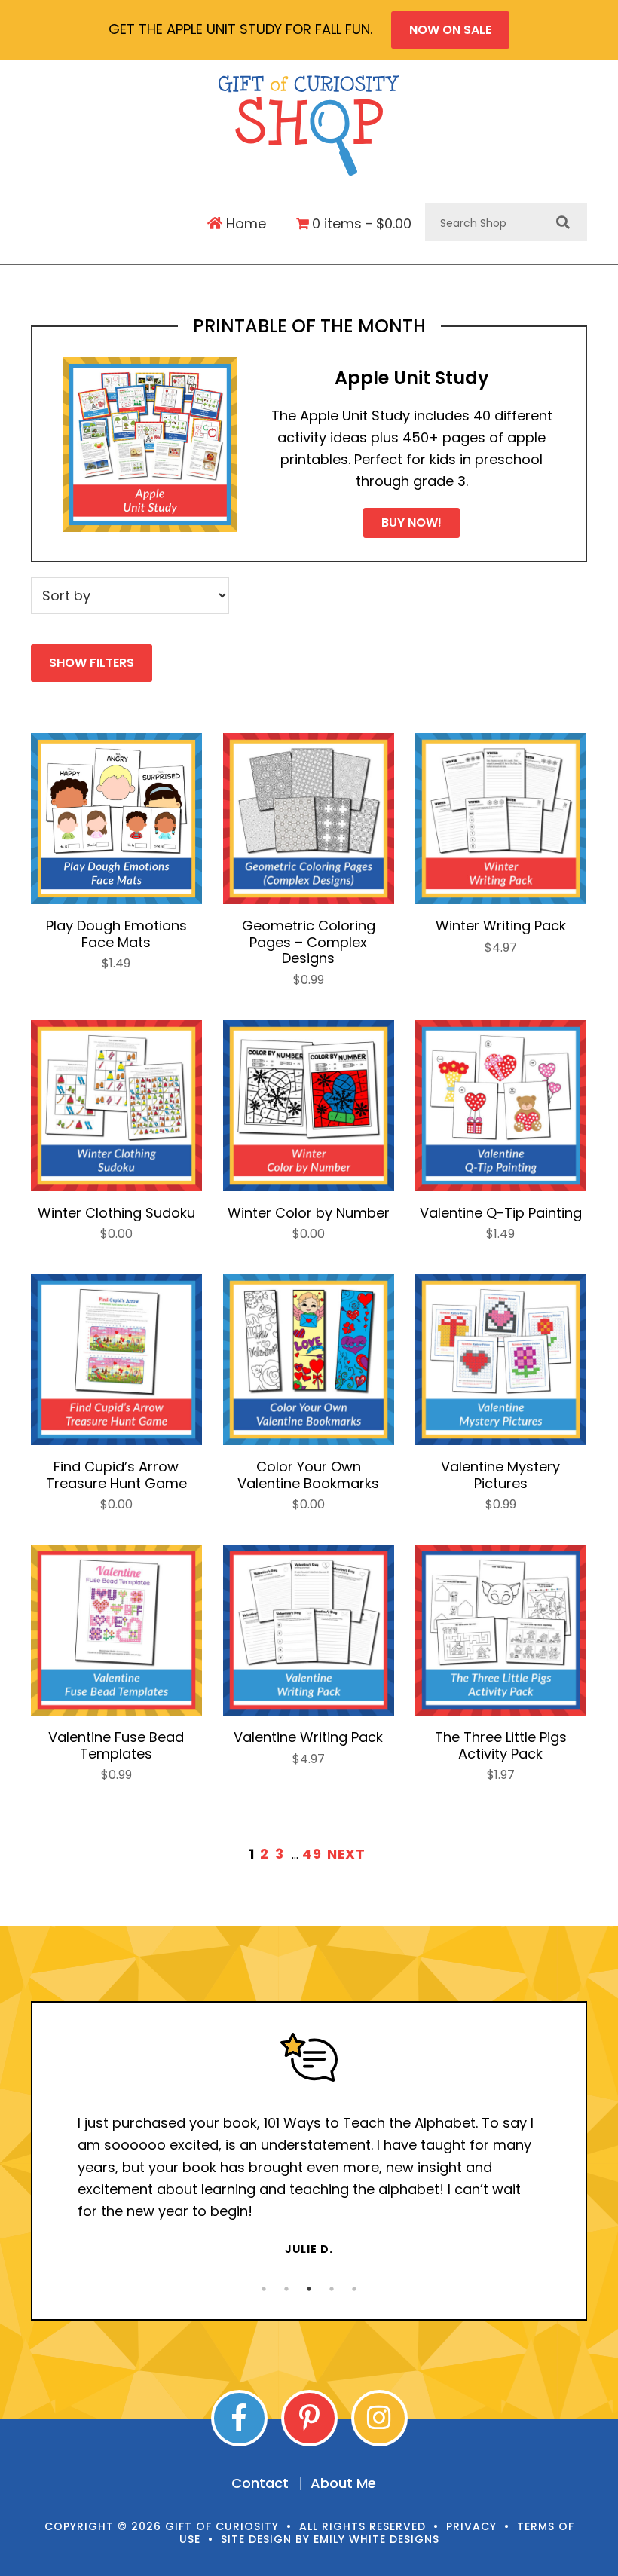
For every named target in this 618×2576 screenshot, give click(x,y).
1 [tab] (264, 2289)
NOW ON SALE (450, 30)
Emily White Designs (376, 2539)
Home (244, 224)
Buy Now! (411, 523)
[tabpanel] (309, 2145)
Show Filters (92, 663)
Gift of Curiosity (309, 125)
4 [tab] (332, 2289)
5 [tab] (354, 2289)
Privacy (471, 2526)
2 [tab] (286, 2289)
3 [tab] (309, 2289)
